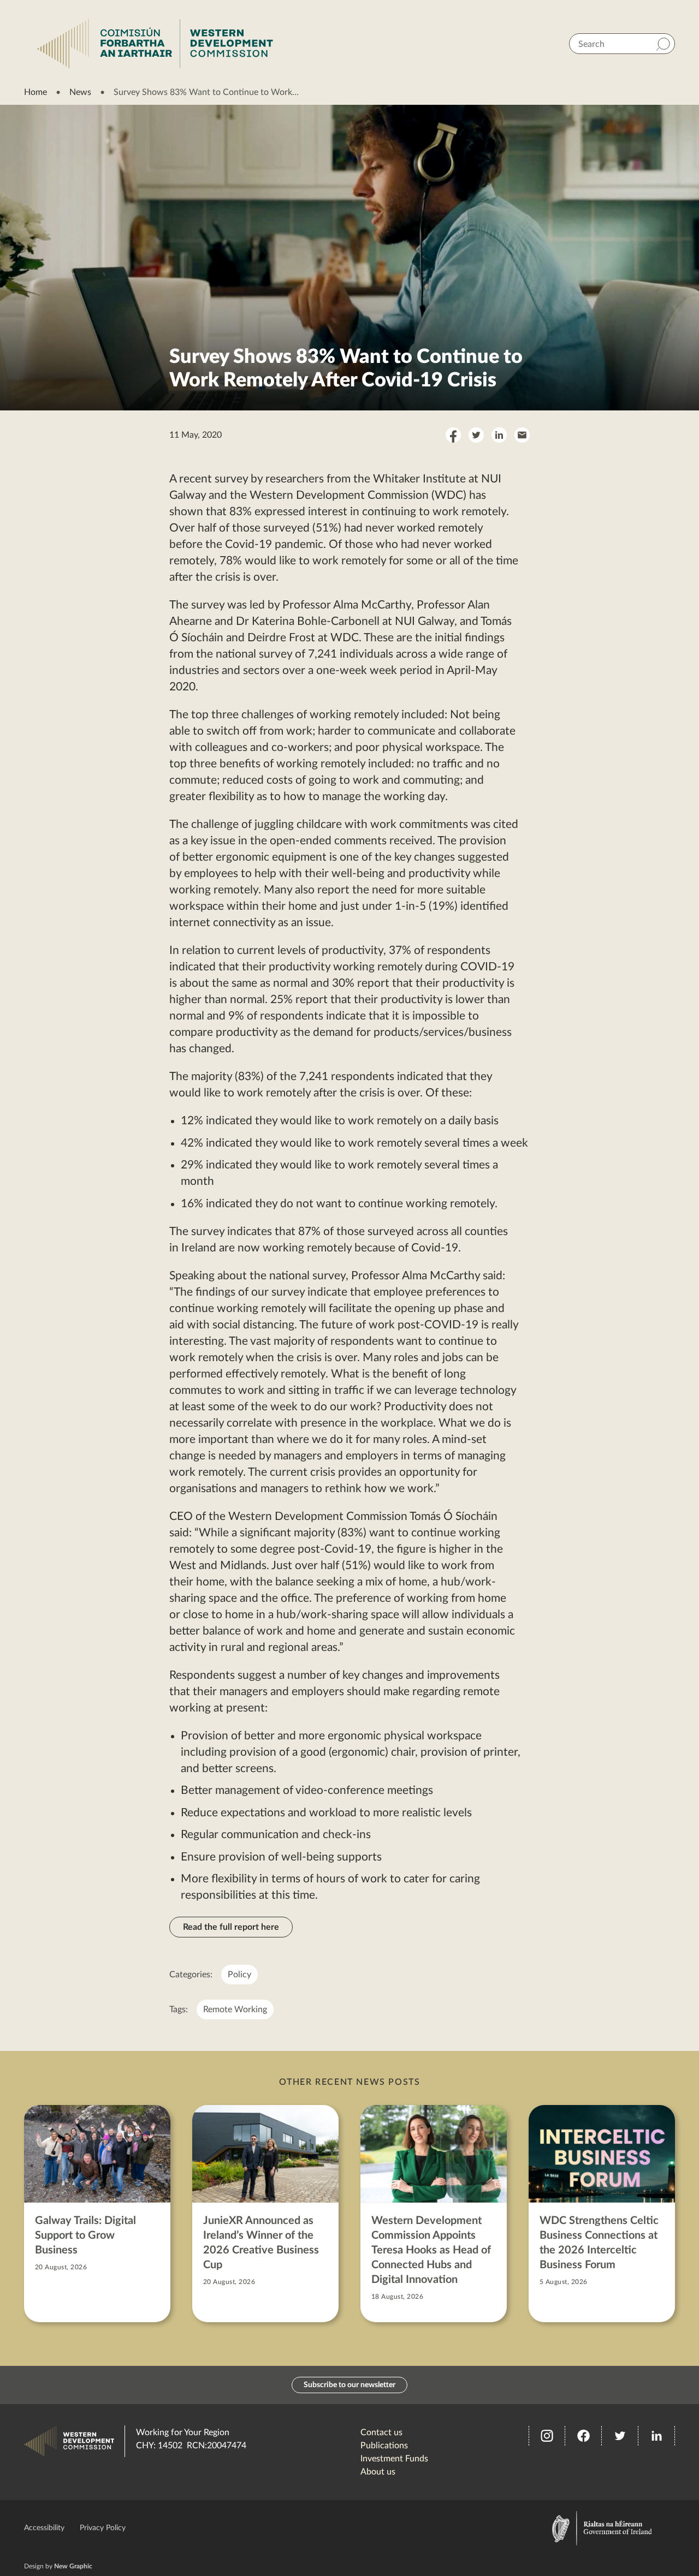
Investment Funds (394, 2459)
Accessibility (44, 2528)
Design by (58, 2566)
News (80, 92)
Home (35, 92)
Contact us (381, 2432)
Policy (239, 1975)
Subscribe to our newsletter (349, 2385)
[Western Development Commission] (155, 44)
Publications (384, 2446)
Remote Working (235, 2009)
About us (378, 2472)
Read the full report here (231, 1927)
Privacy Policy (103, 2528)
